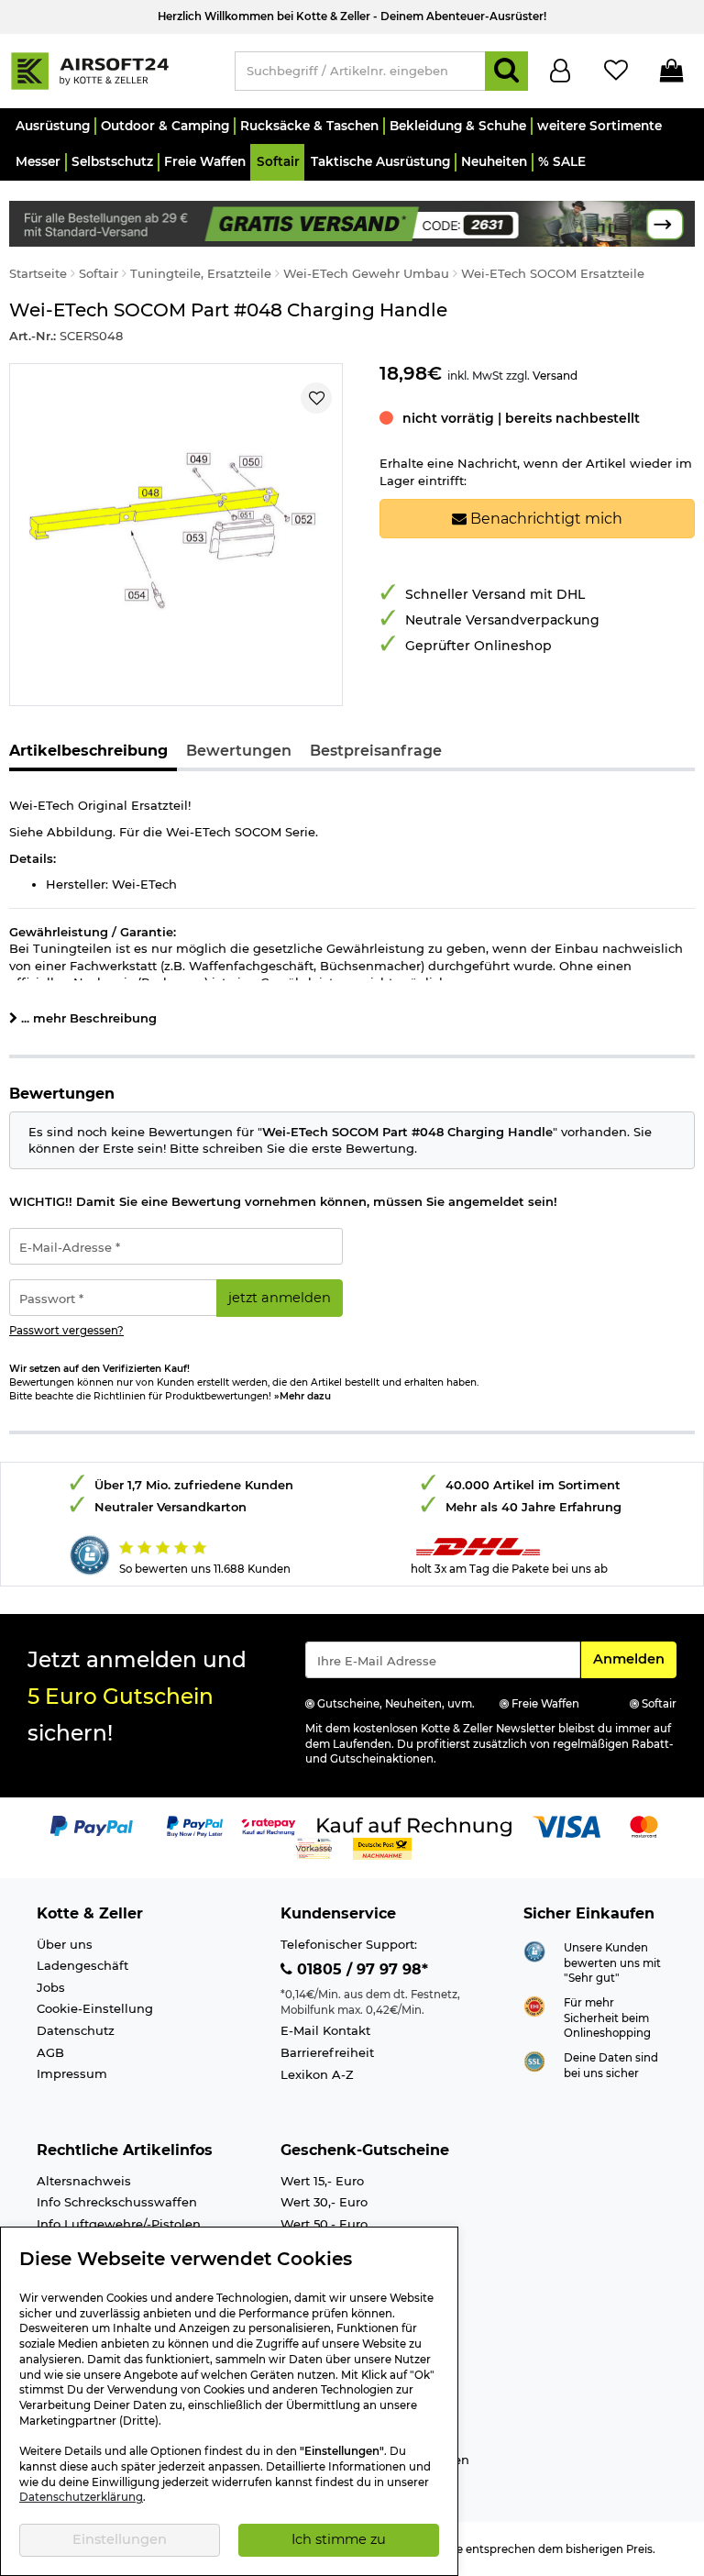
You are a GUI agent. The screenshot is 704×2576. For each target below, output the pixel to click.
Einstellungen (120, 2539)
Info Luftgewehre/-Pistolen (119, 2224)
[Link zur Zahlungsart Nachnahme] (382, 1848)
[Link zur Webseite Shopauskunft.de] (534, 1950)
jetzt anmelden (280, 1298)
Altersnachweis (84, 2181)
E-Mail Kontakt (325, 2030)
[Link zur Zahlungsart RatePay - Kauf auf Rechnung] (269, 1826)
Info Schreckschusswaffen (117, 2202)
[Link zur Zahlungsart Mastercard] (644, 1826)
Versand (555, 376)
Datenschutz (76, 2030)
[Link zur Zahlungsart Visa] (566, 1826)
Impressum (72, 2073)
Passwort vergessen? (66, 1331)
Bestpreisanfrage (376, 751)
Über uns (65, 1944)
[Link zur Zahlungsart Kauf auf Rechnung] (414, 1826)
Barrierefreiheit (327, 2052)
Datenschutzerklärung (81, 2497)
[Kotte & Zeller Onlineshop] (113, 70)
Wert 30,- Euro (324, 2202)
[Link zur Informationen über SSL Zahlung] (534, 2061)
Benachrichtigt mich (544, 519)
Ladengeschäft (82, 1965)
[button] (52, 126)
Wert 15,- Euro (322, 2181)
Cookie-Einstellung (95, 2008)
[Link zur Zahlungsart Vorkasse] (314, 1848)
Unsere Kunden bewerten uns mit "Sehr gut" (612, 1963)
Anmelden (634, 1658)
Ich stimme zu (339, 2539)
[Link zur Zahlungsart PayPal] (92, 1826)
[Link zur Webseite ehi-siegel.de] (534, 2006)
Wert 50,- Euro (324, 2224)
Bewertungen (239, 751)
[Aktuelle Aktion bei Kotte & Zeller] (352, 222)
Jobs (51, 1987)
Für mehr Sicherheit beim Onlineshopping (607, 2018)
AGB (50, 2052)
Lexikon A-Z (317, 2074)
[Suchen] (506, 71)
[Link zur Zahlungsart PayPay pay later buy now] (195, 1826)
